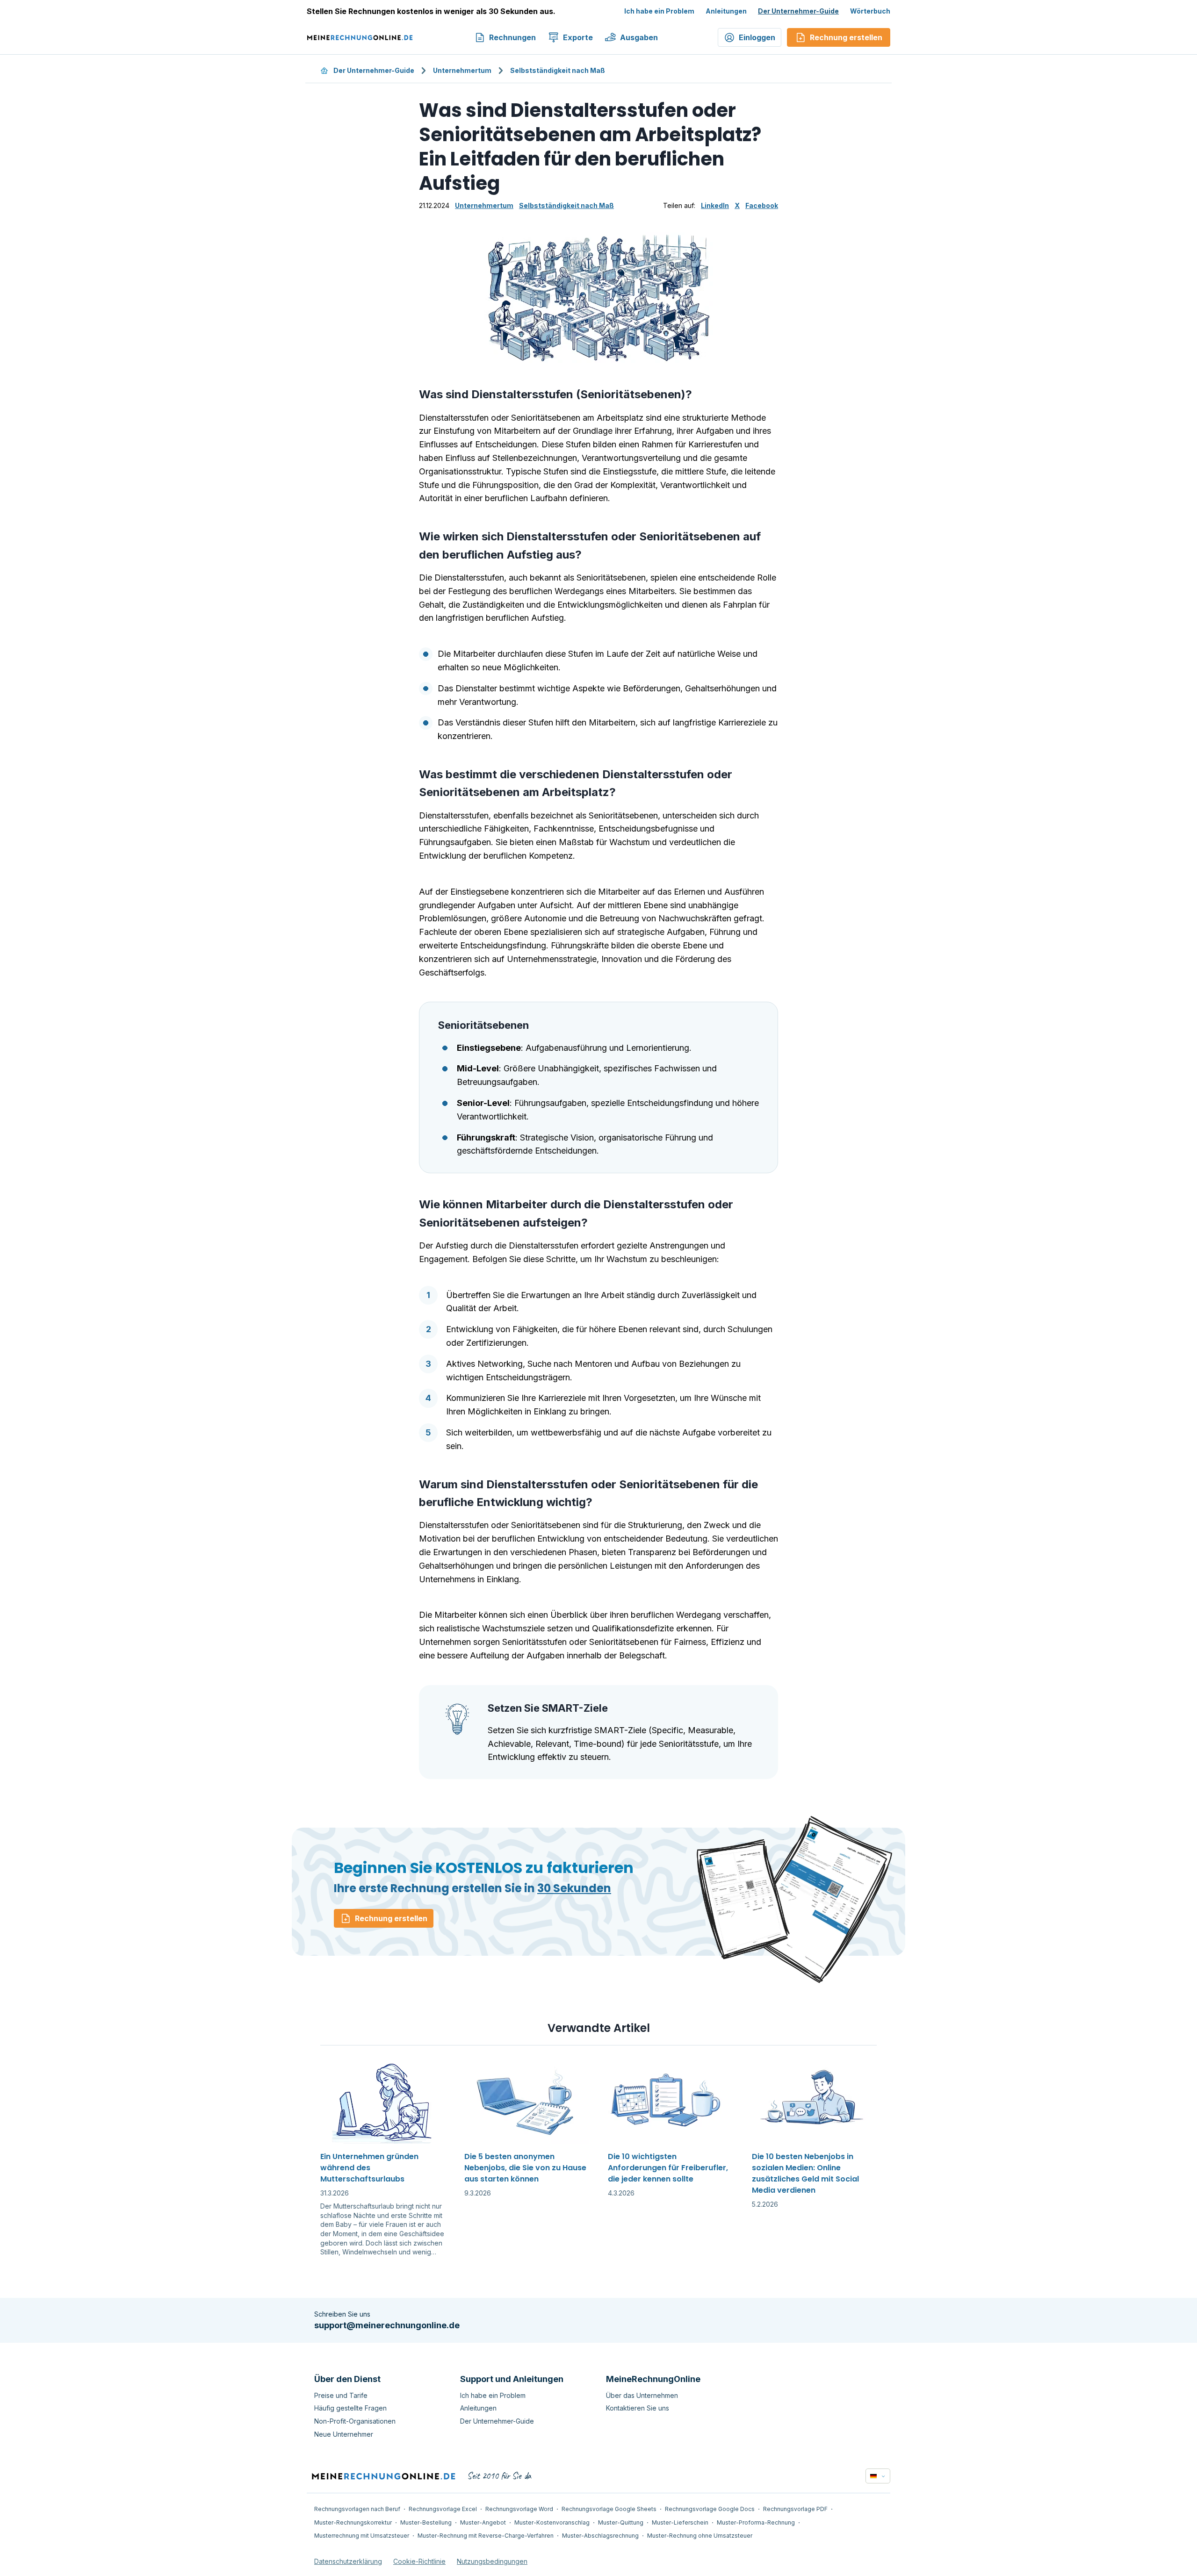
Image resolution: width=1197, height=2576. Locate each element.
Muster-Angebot (483, 2522)
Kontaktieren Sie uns (638, 2408)
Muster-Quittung (621, 2522)
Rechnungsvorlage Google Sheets (609, 2509)
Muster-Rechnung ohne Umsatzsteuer (700, 2536)
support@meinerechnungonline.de (387, 2325)
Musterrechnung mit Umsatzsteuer (362, 2536)
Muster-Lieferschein (680, 2522)
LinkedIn (715, 205)
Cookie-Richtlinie (419, 2561)
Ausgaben (639, 37)
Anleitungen (726, 11)
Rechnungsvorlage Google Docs (710, 2509)
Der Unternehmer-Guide (798, 11)
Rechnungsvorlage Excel (443, 2509)
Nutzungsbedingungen (492, 2561)
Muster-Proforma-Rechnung (756, 2522)
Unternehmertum (462, 70)
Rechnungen (512, 37)
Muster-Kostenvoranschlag (552, 2522)
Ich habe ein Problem (659, 11)
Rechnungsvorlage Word (519, 2509)
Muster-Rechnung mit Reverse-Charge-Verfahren (486, 2536)
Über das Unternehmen (642, 2395)
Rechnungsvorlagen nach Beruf (357, 2509)
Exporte (578, 37)
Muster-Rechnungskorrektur (353, 2522)
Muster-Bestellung (426, 2522)
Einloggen (757, 37)
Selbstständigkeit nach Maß (558, 70)
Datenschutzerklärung (348, 2561)
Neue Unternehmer (344, 2434)
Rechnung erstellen (391, 1918)
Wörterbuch (870, 11)
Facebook (762, 205)
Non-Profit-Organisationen (355, 2421)
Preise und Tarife (341, 2395)
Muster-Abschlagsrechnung (600, 2536)
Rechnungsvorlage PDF (795, 2509)
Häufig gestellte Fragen (350, 2408)
